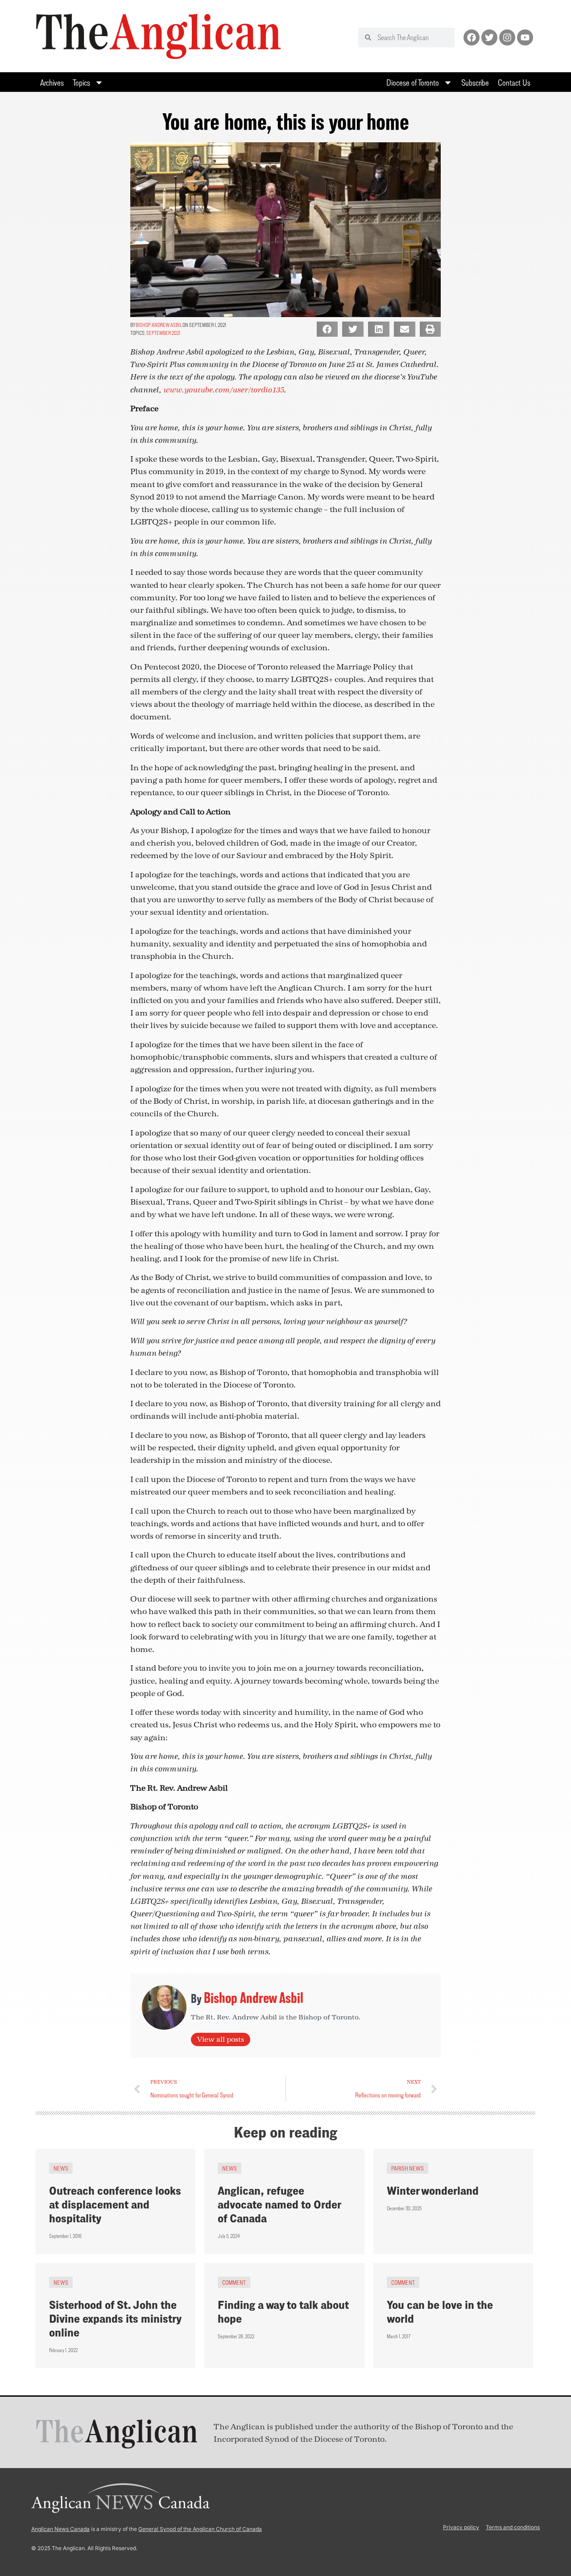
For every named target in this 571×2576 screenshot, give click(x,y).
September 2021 (163, 333)
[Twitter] (489, 37)
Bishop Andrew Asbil (159, 325)
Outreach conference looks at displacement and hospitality (115, 2204)
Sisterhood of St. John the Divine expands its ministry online (115, 2318)
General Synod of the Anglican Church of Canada (200, 2529)
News (61, 2168)
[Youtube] (525, 37)
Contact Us (514, 82)
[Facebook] (472, 37)
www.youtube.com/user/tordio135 (224, 390)
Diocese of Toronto (413, 82)
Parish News (408, 2168)
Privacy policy (461, 2527)
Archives (52, 82)
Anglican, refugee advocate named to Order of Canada (279, 2204)
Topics (81, 82)
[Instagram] (507, 37)
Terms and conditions (513, 2527)
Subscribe (475, 82)
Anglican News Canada (60, 2529)
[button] (327, 329)
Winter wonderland (433, 2190)
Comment (234, 2282)
